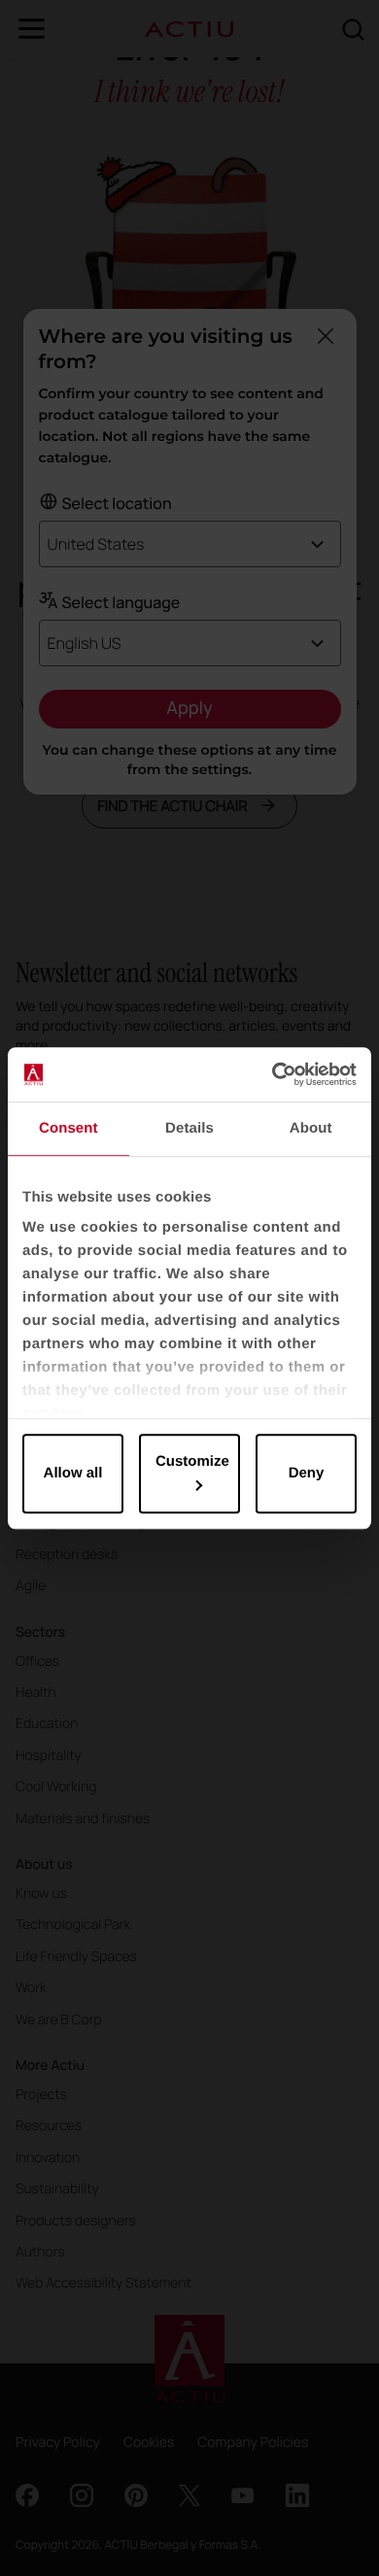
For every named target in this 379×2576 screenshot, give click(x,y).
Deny (307, 1473)
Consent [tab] (69, 1128)
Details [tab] (189, 1128)
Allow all (73, 1473)
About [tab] (311, 1128)
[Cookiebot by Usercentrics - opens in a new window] (273, 1074)
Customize (192, 1461)
